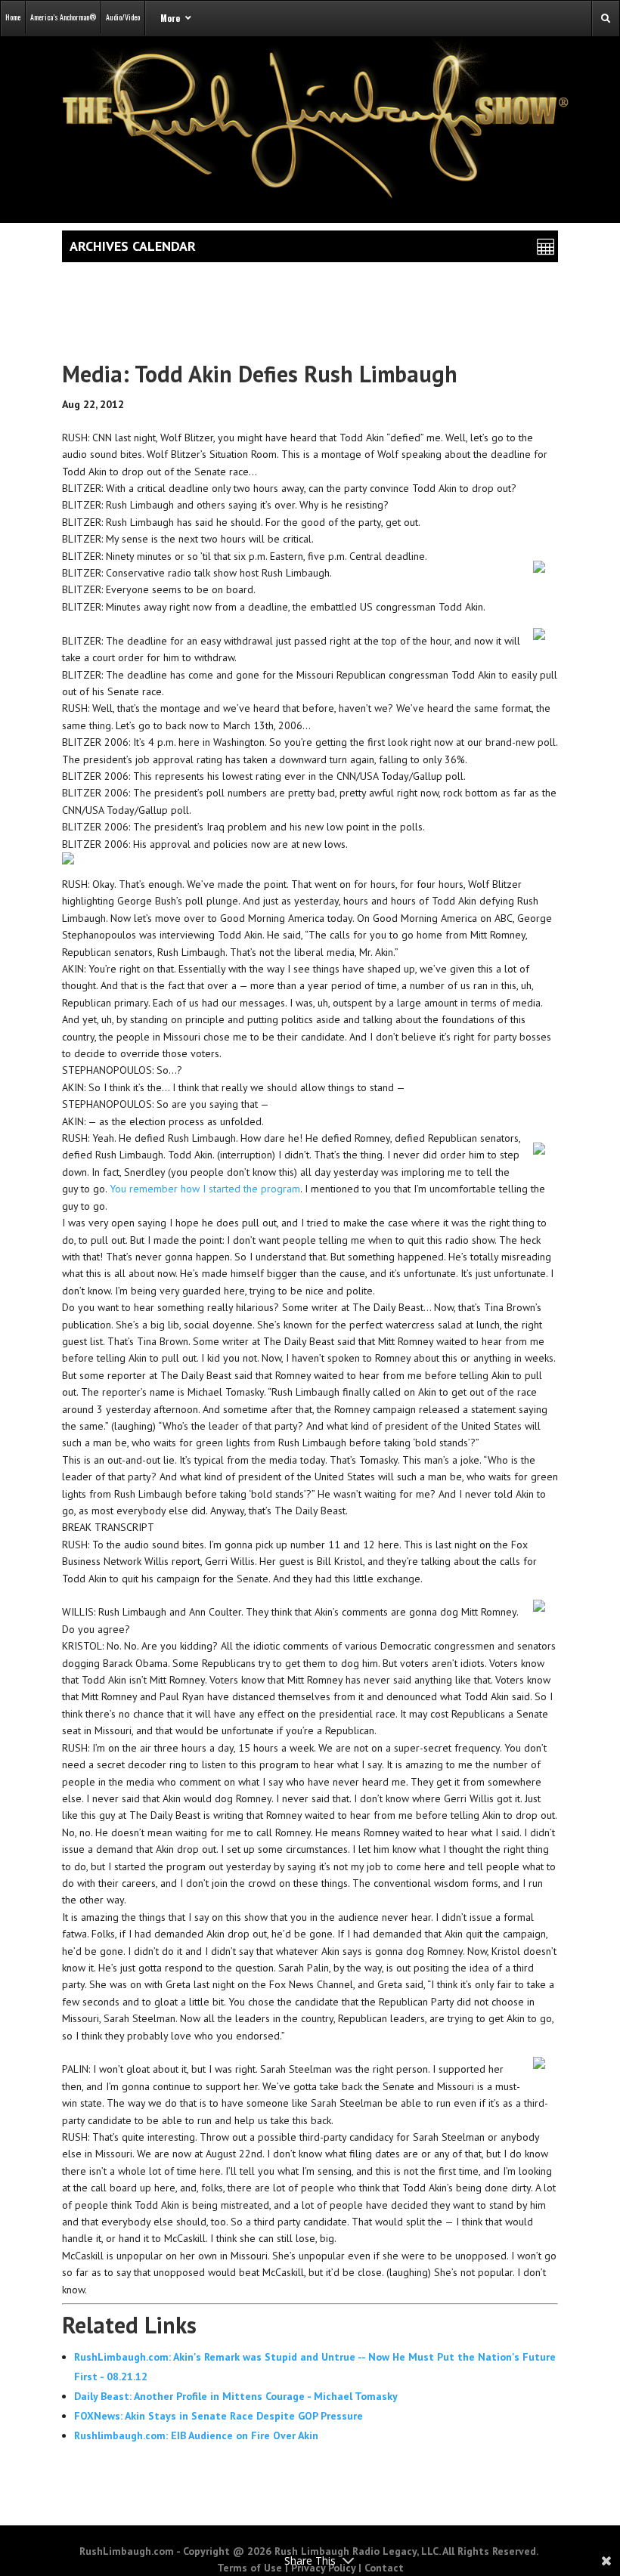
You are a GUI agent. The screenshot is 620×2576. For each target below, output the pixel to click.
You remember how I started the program (205, 1189)
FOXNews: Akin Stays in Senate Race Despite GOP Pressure (219, 2416)
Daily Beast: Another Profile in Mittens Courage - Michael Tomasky (236, 2396)
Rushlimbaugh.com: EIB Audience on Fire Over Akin (196, 2435)
